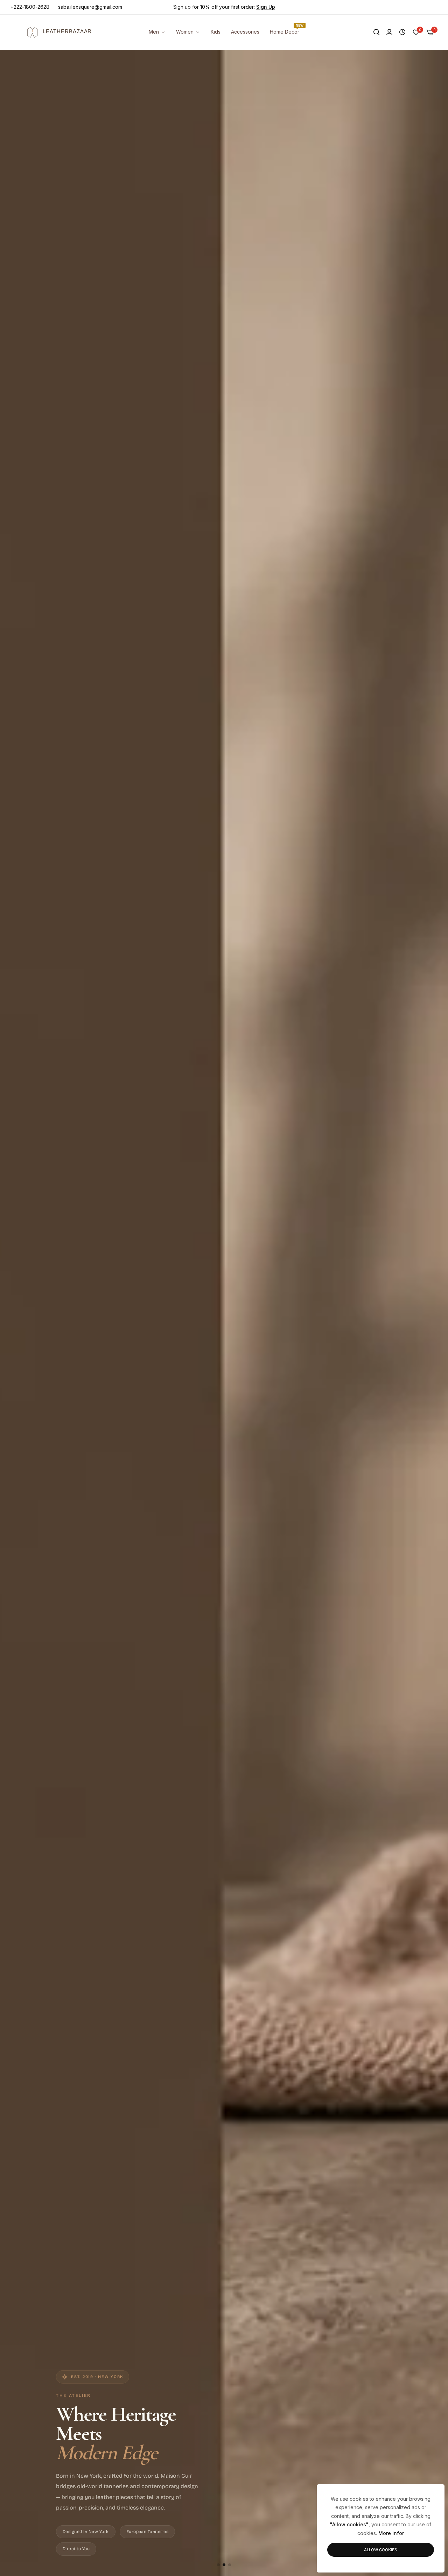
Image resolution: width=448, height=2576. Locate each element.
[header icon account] (389, 32)
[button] (218, 2565)
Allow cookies (381, 2550)
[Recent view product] (402, 32)
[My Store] (54, 32)
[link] (245, 32)
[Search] (376, 32)
